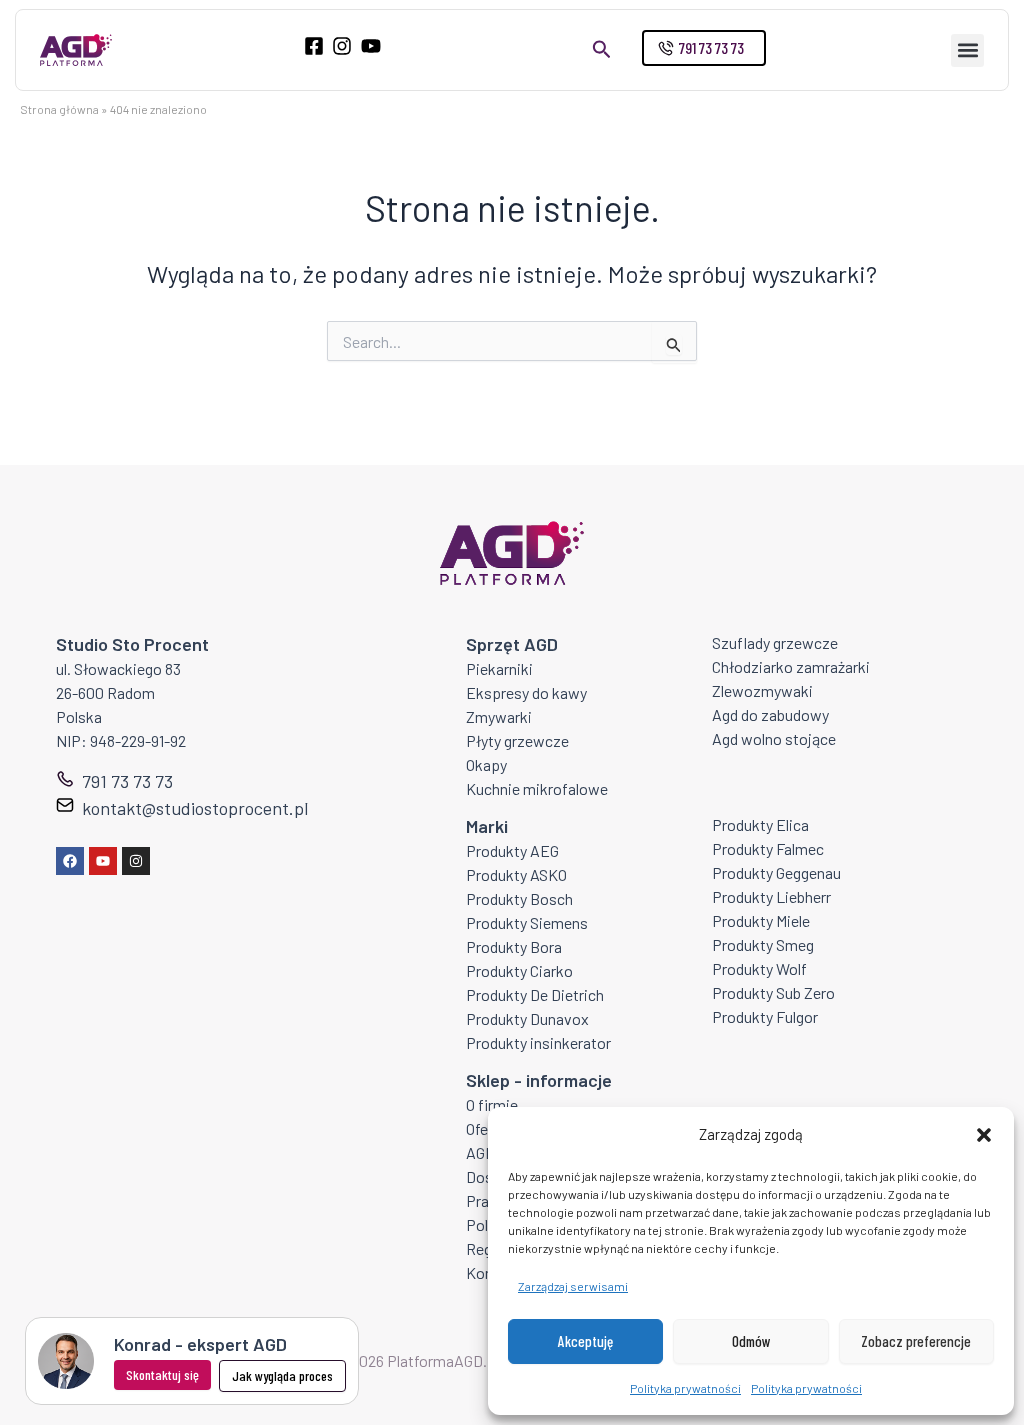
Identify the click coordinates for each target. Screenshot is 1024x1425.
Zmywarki (499, 716)
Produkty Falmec (768, 848)
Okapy (486, 764)
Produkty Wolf (759, 968)
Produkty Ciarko (519, 970)
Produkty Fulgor (765, 1016)
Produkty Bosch (519, 898)
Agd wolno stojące (774, 738)
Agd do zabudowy (770, 714)
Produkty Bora (514, 946)
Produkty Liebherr (771, 896)
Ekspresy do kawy (526, 692)
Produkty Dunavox (527, 1018)
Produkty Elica (760, 824)
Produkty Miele (761, 920)
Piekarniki (499, 668)
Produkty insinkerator (538, 1042)
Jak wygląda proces (282, 1375)
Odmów (751, 1341)
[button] (984, 1135)
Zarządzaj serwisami (573, 1286)
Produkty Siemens (527, 922)
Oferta (486, 1128)
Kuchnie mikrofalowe (537, 788)
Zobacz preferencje (916, 1341)
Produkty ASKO (516, 874)
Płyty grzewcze (517, 740)
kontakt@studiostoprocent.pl (195, 808)
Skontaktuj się (162, 1374)
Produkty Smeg (763, 944)
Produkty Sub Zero (773, 992)
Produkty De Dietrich (535, 994)
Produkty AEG (512, 850)
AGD (480, 1152)
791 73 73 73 (127, 781)
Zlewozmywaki (762, 690)
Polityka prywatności (685, 1388)
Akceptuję (585, 1341)
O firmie (492, 1104)
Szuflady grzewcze (775, 642)
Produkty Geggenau (776, 872)
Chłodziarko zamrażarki (791, 666)
